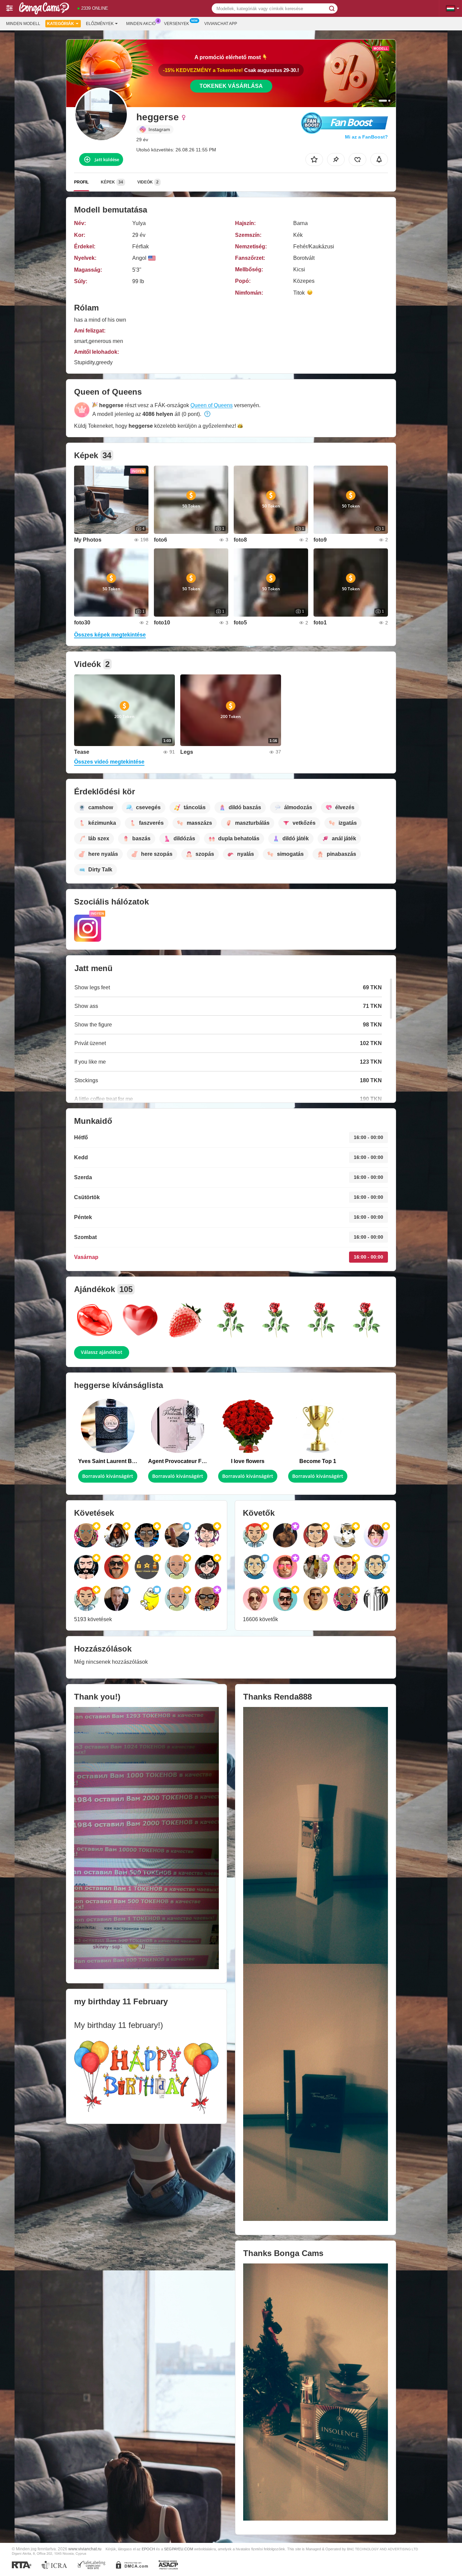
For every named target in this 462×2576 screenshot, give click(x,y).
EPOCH (148, 2549)
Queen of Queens (212, 405)
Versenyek (177, 24)
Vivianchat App (221, 24)
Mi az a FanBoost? (366, 137)
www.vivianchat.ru (85, 2549)
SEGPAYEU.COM (179, 2549)
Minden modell (23, 24)
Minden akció (141, 24)
